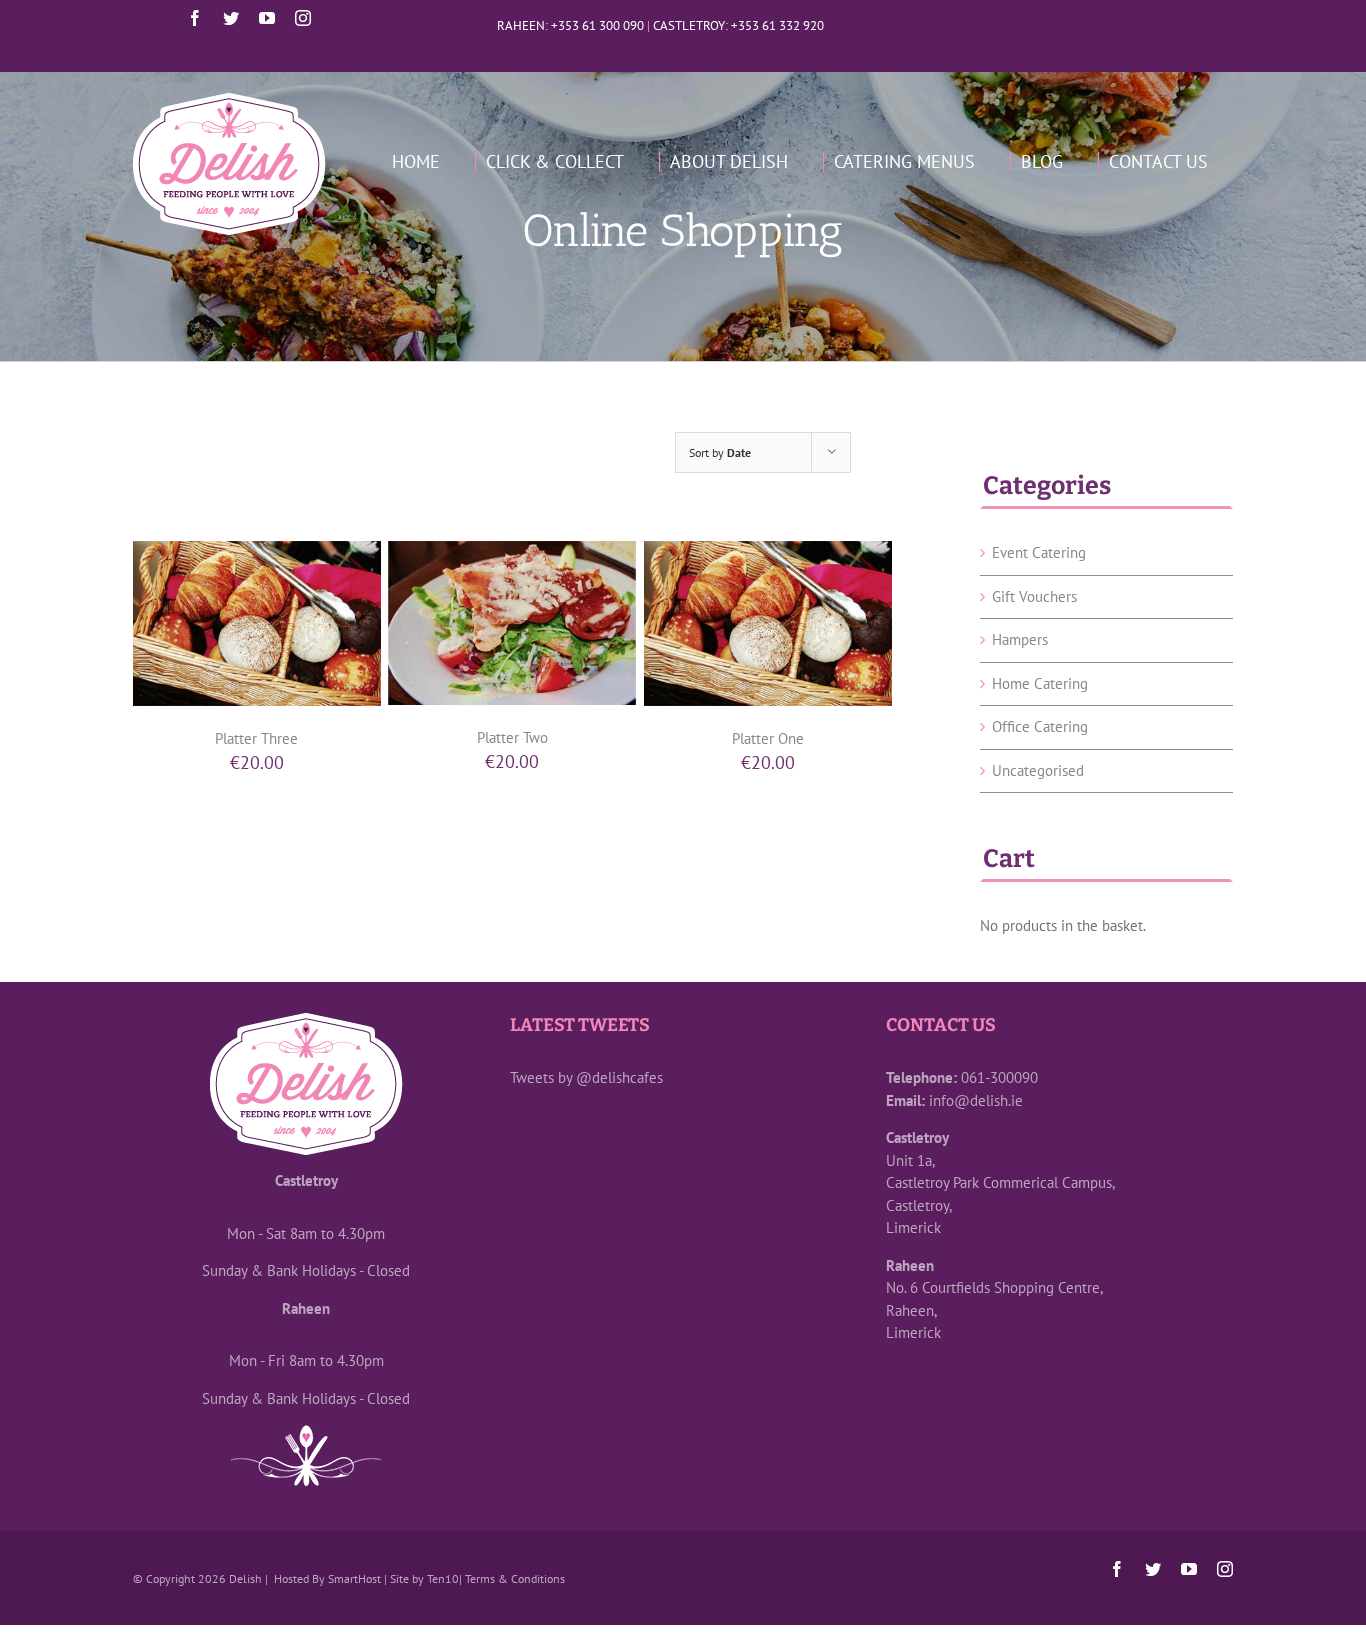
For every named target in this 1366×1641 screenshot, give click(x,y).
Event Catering (1039, 552)
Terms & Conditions (515, 1578)
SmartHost (354, 1578)
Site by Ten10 (424, 1578)
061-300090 (999, 1077)
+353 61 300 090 (597, 25)
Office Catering (1040, 726)
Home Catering (1040, 683)
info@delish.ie (976, 1100)
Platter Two (512, 737)
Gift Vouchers (1034, 596)
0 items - (1126, 25)
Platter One (768, 738)
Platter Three (256, 738)
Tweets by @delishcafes (586, 1077)
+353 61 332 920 (777, 25)
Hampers (1020, 639)
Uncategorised (1038, 770)
